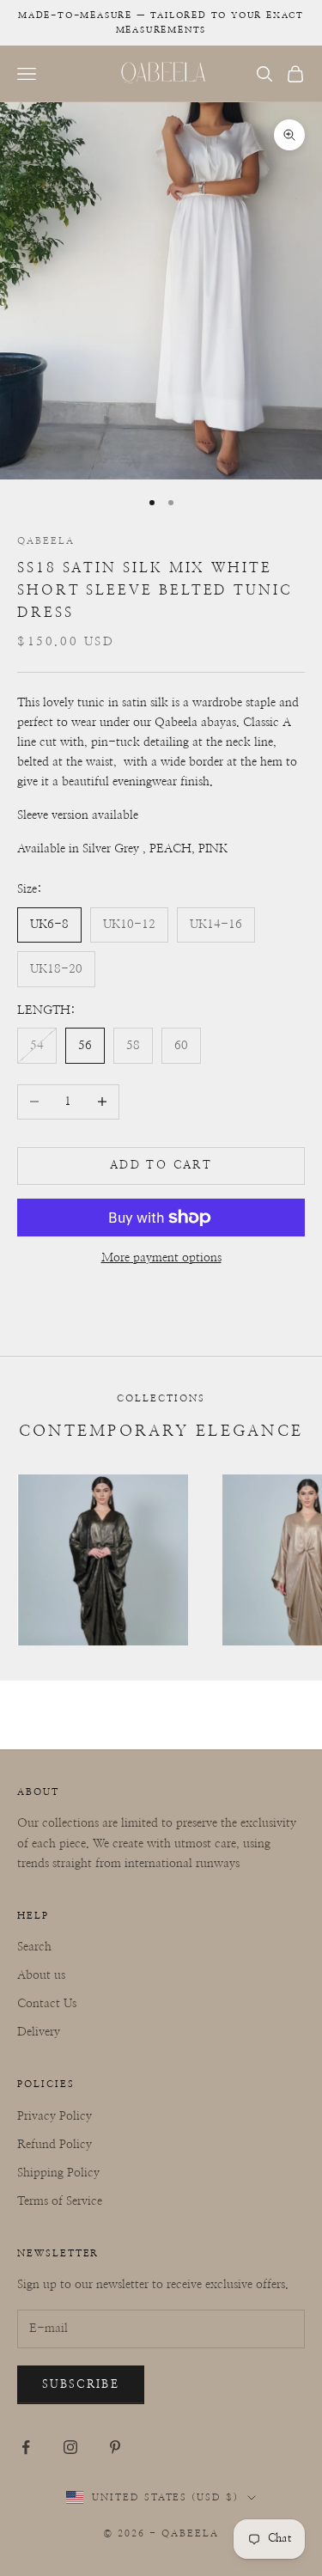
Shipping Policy (58, 2173)
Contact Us (47, 2004)
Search (34, 1947)
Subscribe (81, 2385)
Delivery (39, 2032)
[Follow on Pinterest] (115, 2447)
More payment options (161, 1258)
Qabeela (46, 541)
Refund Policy (55, 2145)
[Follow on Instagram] (70, 2447)
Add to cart (161, 1166)
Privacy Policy (55, 2116)
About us (41, 1975)
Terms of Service (60, 2201)
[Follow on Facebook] (26, 2447)
